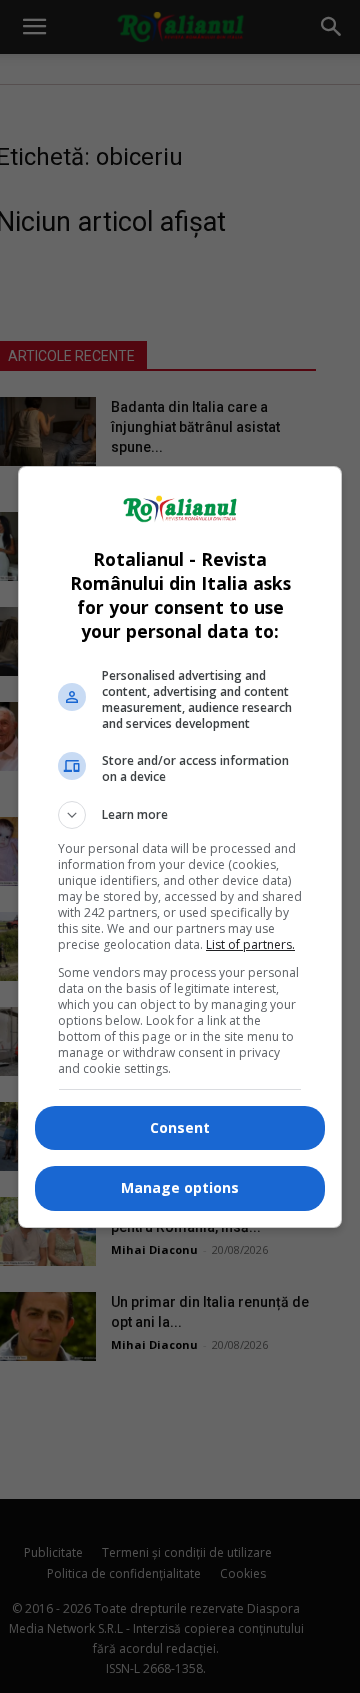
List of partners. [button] (250, 944)
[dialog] (180, 847)
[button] (180, 815)
